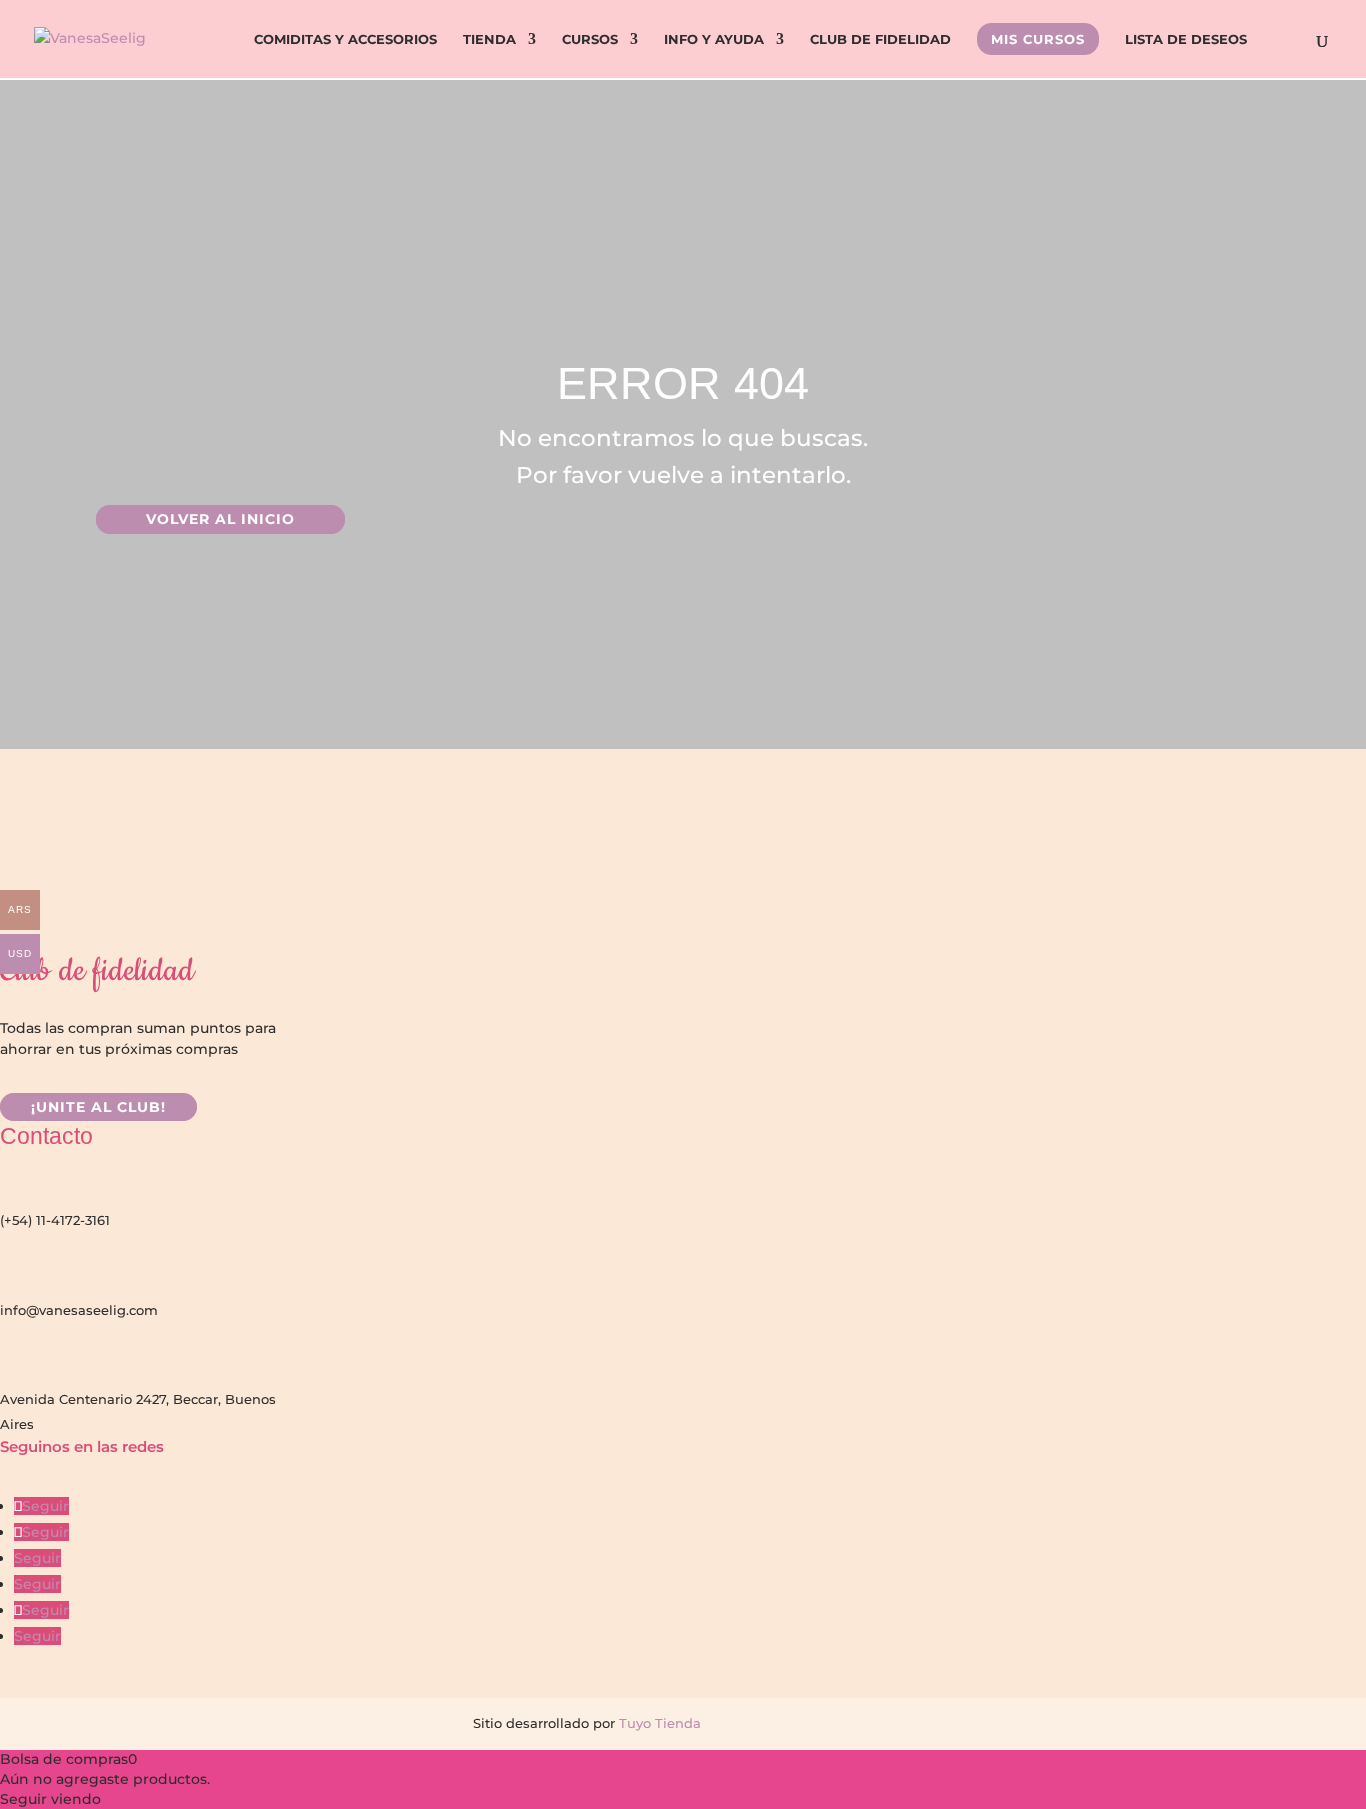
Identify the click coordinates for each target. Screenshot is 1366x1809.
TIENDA (489, 39)
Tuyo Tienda (658, 1723)
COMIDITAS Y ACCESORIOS (345, 39)
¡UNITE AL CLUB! (98, 1107)
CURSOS (590, 39)
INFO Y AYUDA (714, 39)
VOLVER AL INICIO (220, 520)
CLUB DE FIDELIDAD (880, 39)
